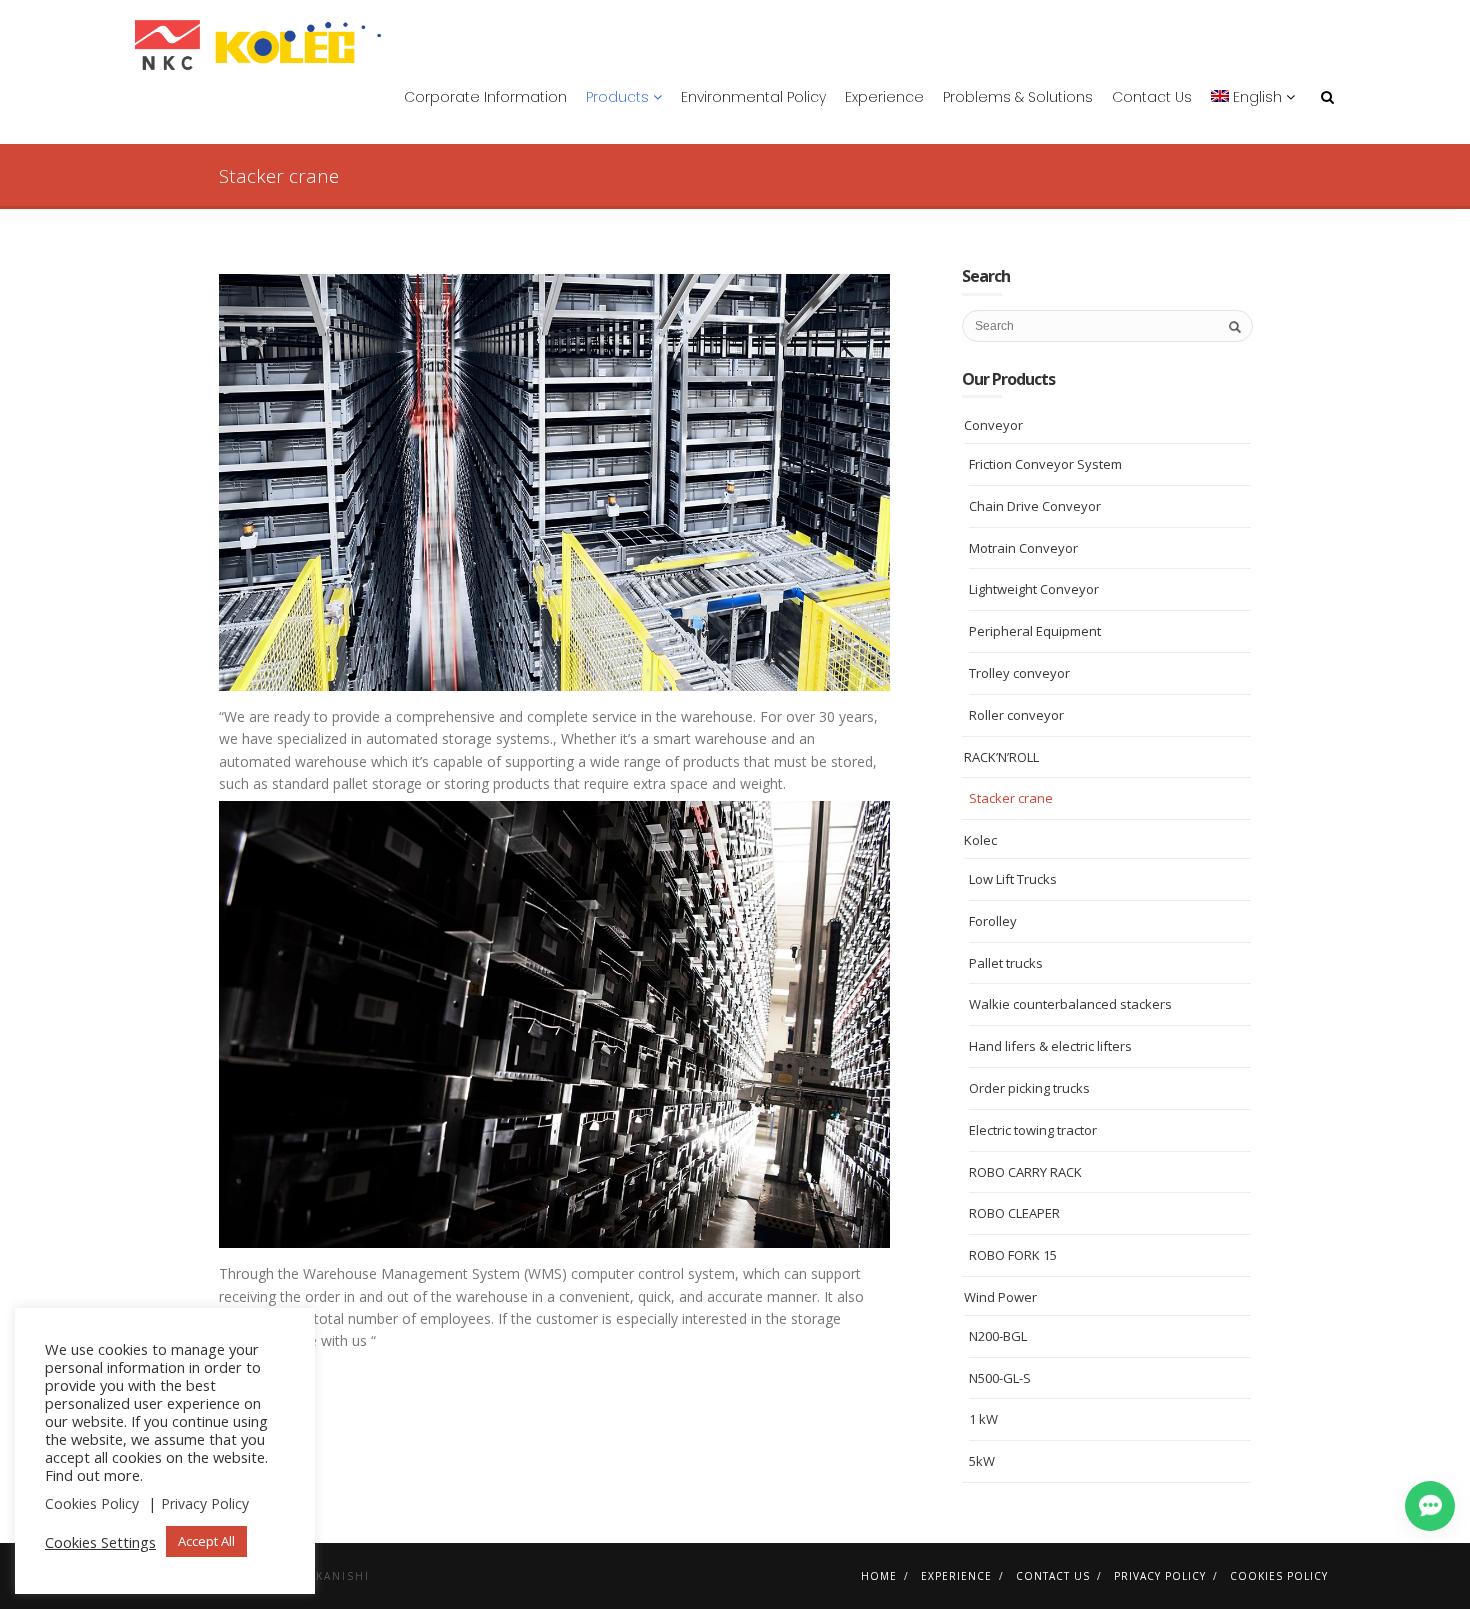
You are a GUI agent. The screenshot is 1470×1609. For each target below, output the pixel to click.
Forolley (993, 921)
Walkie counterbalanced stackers (1070, 1004)
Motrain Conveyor (1023, 548)
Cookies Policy (1279, 1576)
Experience (884, 97)
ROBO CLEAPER (1014, 1213)
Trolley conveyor (1019, 673)
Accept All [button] (206, 1541)
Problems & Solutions (1018, 97)
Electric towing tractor (1033, 1130)
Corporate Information (485, 97)
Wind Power (1000, 1297)
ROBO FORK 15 (1013, 1255)
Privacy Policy (1160, 1576)
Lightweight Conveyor (1034, 589)
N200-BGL (998, 1336)
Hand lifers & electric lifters (1050, 1046)
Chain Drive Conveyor (1035, 506)
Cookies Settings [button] (100, 1542)
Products (619, 97)
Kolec (980, 840)
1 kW (983, 1419)
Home (879, 1576)
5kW (982, 1461)
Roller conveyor (1016, 715)
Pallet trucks (1006, 963)
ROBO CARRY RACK (1025, 1172)
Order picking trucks (1029, 1088)
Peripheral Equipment (1035, 631)
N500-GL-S (1000, 1378)
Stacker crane (1011, 798)
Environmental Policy (753, 97)
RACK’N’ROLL (1001, 757)
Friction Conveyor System (1045, 464)
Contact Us (1152, 97)
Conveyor (993, 425)
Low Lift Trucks (1013, 879)
